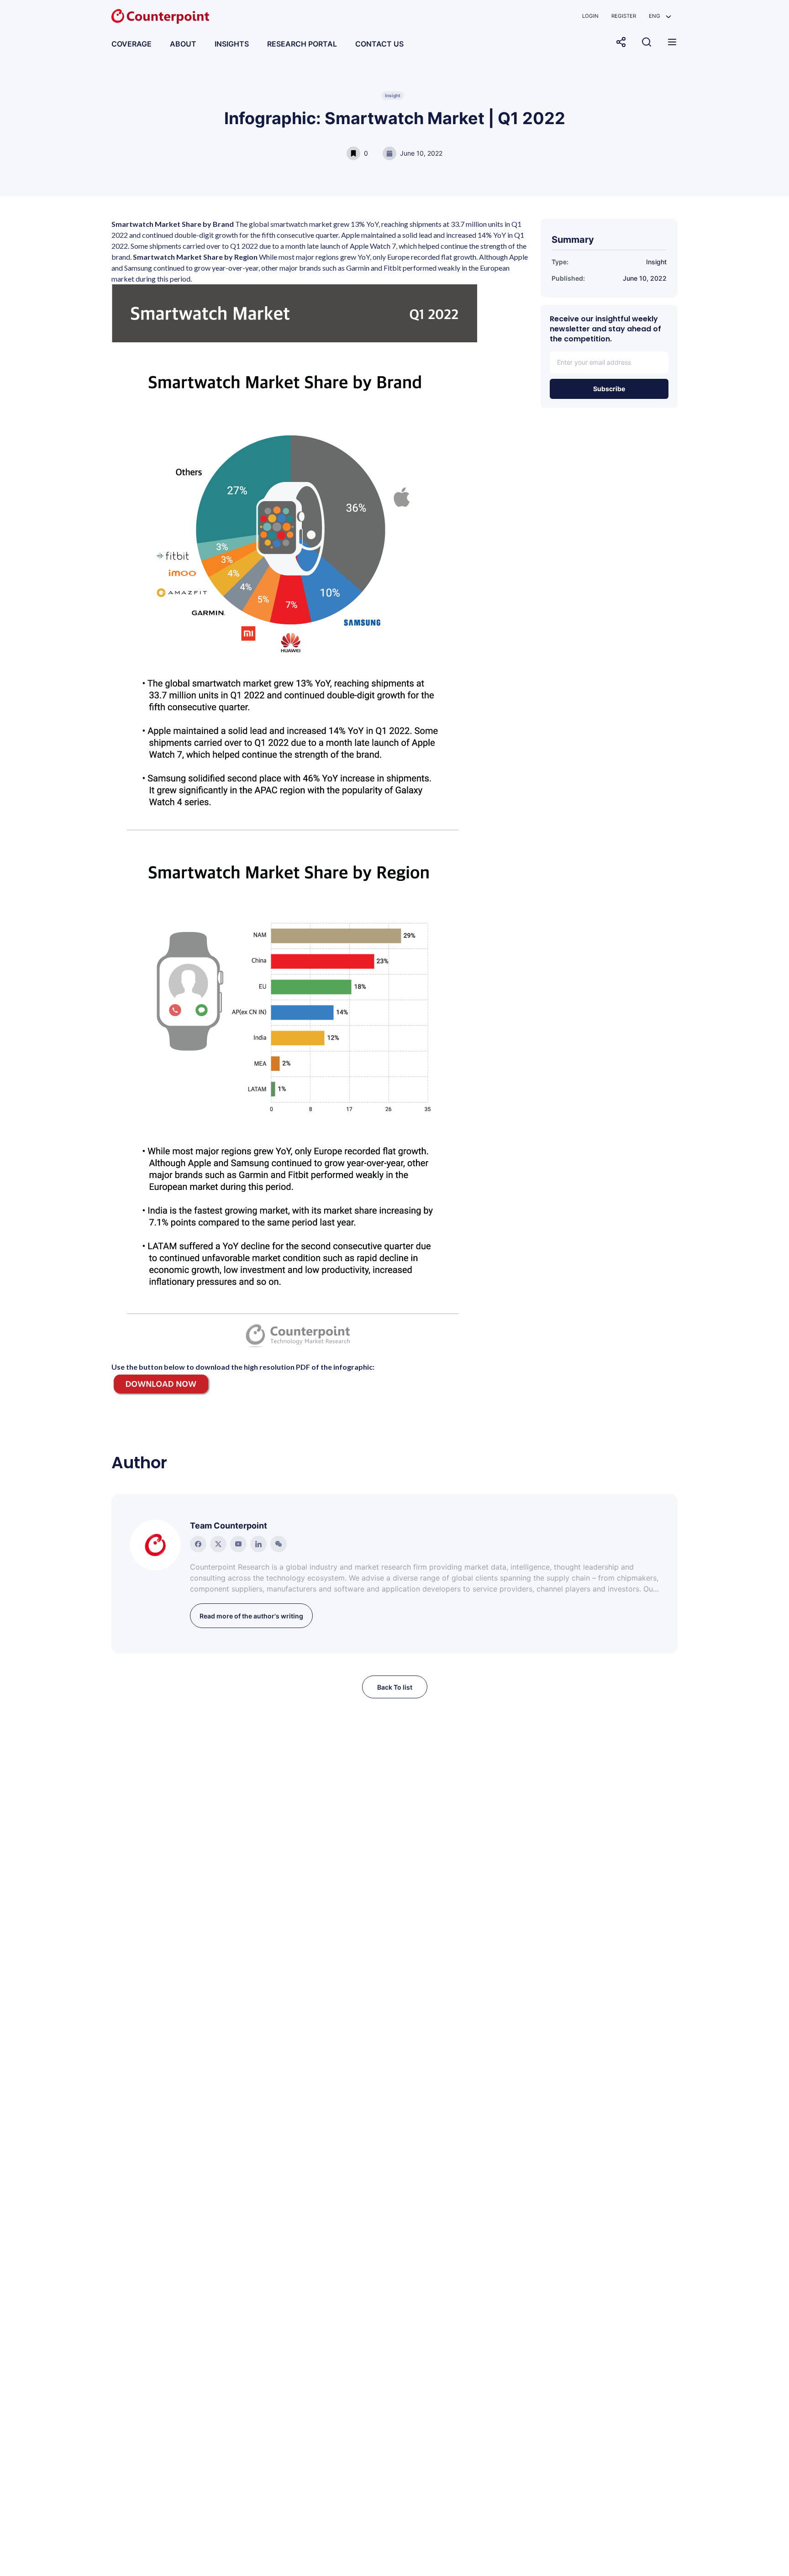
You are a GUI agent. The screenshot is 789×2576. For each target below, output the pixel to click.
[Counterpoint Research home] (160, 16)
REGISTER (624, 16)
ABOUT (183, 44)
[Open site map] (672, 42)
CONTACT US (379, 44)
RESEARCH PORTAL (302, 44)
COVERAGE (131, 44)
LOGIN (590, 16)
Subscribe (609, 389)
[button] (660, 16)
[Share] (621, 42)
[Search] (647, 42)
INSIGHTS (232, 44)
